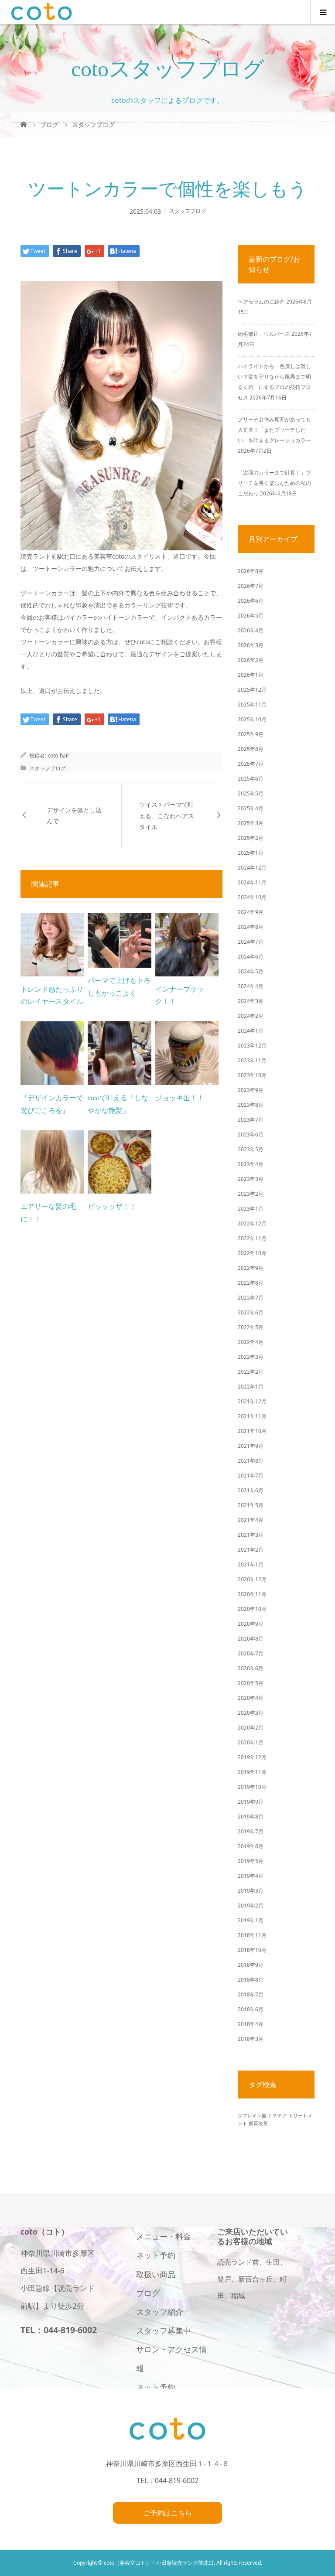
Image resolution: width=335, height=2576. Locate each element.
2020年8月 (251, 1639)
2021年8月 (251, 1461)
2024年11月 (252, 882)
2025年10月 (252, 719)
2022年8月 (251, 1283)
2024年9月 (251, 912)
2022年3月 (251, 1357)
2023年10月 (252, 1075)
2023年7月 (251, 1120)
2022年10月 (252, 1253)
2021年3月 (251, 1535)
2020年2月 (251, 1728)
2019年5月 (251, 1861)
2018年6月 (251, 2009)
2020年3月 (251, 1713)
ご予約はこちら (167, 2513)
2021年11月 (252, 1416)
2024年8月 (251, 927)
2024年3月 (251, 1001)
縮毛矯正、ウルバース (264, 334)
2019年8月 (251, 1817)
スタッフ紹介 (160, 2312)
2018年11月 (252, 1935)
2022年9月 (251, 1268)
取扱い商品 (156, 2274)
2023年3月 (251, 1179)
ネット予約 (156, 2255)
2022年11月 (252, 1238)
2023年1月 (251, 1209)
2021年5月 (251, 1505)
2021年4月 (251, 1520)
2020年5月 (251, 1683)
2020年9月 (251, 1624)
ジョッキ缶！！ (180, 1098)
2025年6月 (251, 779)
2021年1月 (251, 1564)
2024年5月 (251, 971)
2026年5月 (251, 616)
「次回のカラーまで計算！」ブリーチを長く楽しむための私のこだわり (274, 483)
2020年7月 (251, 1653)
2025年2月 (251, 838)
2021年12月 (252, 1401)
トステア (277, 2115)
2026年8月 (251, 571)
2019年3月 (251, 1891)
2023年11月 (252, 1060)
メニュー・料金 (164, 2236)
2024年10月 (252, 897)
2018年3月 (251, 2039)
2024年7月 (251, 942)
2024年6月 (251, 957)
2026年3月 (251, 645)
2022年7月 (251, 1298)
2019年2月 (251, 1906)
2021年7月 (251, 1476)
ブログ (148, 2293)
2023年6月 (251, 1134)
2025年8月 (251, 749)
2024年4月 (251, 986)
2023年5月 (251, 1149)
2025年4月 (251, 808)
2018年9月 (251, 1965)
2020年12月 (252, 1579)
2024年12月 (252, 868)
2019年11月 (252, 1772)
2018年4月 (251, 2024)
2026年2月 (251, 660)
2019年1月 (251, 1920)
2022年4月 (251, 1342)
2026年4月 (251, 630)
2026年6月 (251, 601)
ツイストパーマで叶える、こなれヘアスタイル (167, 816)
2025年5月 (251, 793)
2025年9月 (251, 734)
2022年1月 (251, 1387)
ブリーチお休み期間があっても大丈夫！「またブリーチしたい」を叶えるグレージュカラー (274, 430)
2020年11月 (252, 1594)
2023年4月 (251, 1164)
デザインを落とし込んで (74, 816)
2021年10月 (252, 1431)
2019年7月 (251, 1831)
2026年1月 (251, 675)
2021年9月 (251, 1446)
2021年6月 (251, 1490)
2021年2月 (251, 1550)
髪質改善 (258, 2123)
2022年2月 (251, 1372)
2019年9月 (251, 1802)
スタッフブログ (188, 211)
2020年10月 (252, 1609)
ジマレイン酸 (252, 2115)
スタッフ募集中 (164, 2330)
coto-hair (58, 756)
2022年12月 (252, 1223)
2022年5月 (251, 1327)
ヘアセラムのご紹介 (261, 302)
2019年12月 (252, 1757)
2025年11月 (252, 705)
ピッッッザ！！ (112, 1206)
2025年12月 (252, 690)
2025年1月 (251, 853)
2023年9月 (251, 1090)
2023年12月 (252, 1046)
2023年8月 (251, 1105)
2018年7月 (251, 1994)
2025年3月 (251, 823)
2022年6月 (251, 1312)
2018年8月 (251, 1980)
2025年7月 (251, 764)
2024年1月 (251, 1031)
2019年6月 (251, 1846)
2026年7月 (251, 586)
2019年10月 (252, 1787)
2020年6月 (251, 1668)
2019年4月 (251, 1876)
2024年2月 (251, 1016)
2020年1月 (251, 1742)
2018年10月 (252, 1950)
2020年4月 (251, 1698)
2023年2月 (251, 1194)
